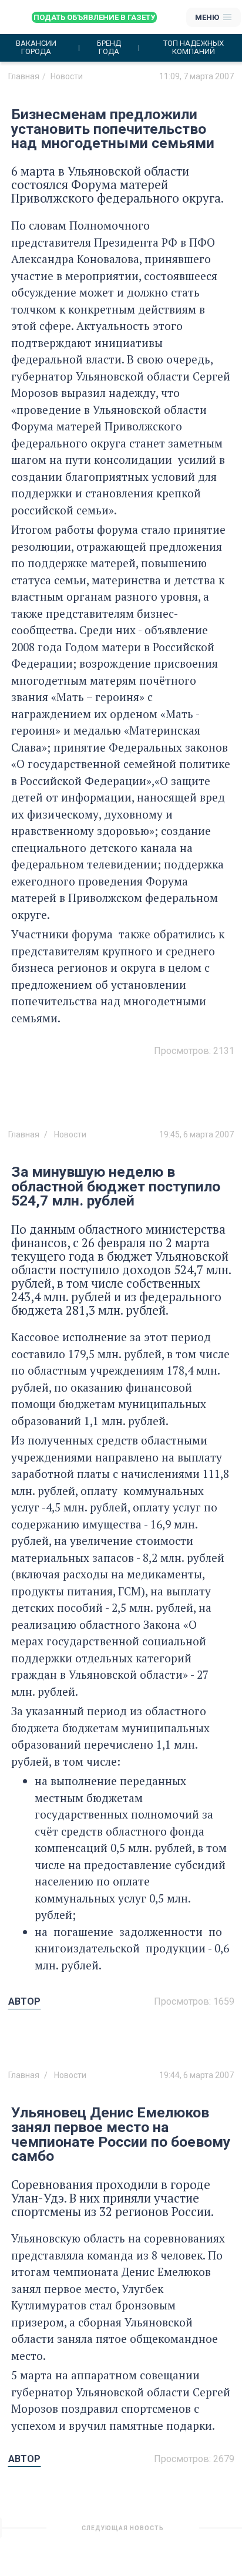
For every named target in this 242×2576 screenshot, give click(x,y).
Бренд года (109, 48)
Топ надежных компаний (194, 48)
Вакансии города (36, 48)
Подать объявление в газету (94, 17)
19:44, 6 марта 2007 (196, 2075)
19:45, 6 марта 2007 (196, 1134)
